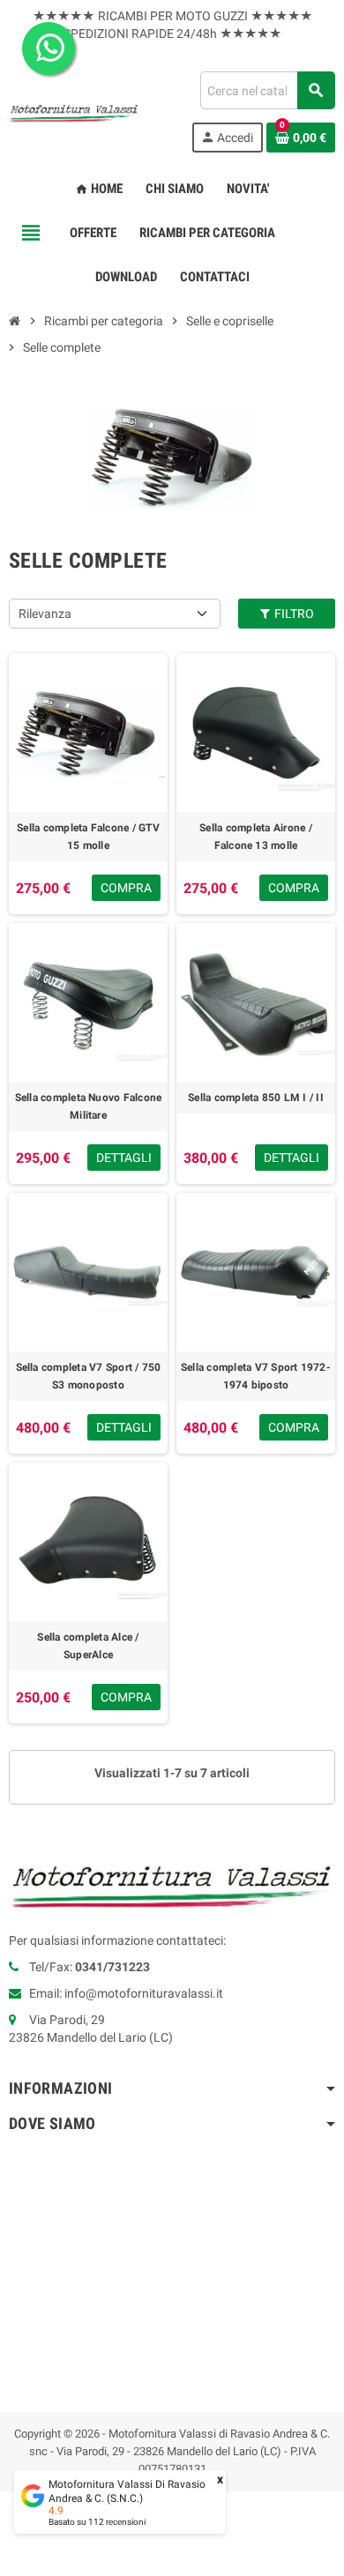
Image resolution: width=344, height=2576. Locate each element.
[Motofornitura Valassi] (74, 111)
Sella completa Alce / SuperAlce (88, 1646)
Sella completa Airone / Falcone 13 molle (256, 837)
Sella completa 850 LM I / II (256, 1098)
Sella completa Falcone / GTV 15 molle (88, 837)
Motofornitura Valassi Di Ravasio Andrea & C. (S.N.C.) (127, 2491)
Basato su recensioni (97, 2522)
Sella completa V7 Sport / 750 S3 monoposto (89, 1376)
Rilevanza (45, 614)
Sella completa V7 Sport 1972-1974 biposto (256, 1376)
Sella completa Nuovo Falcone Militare (89, 1106)
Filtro (293, 614)
